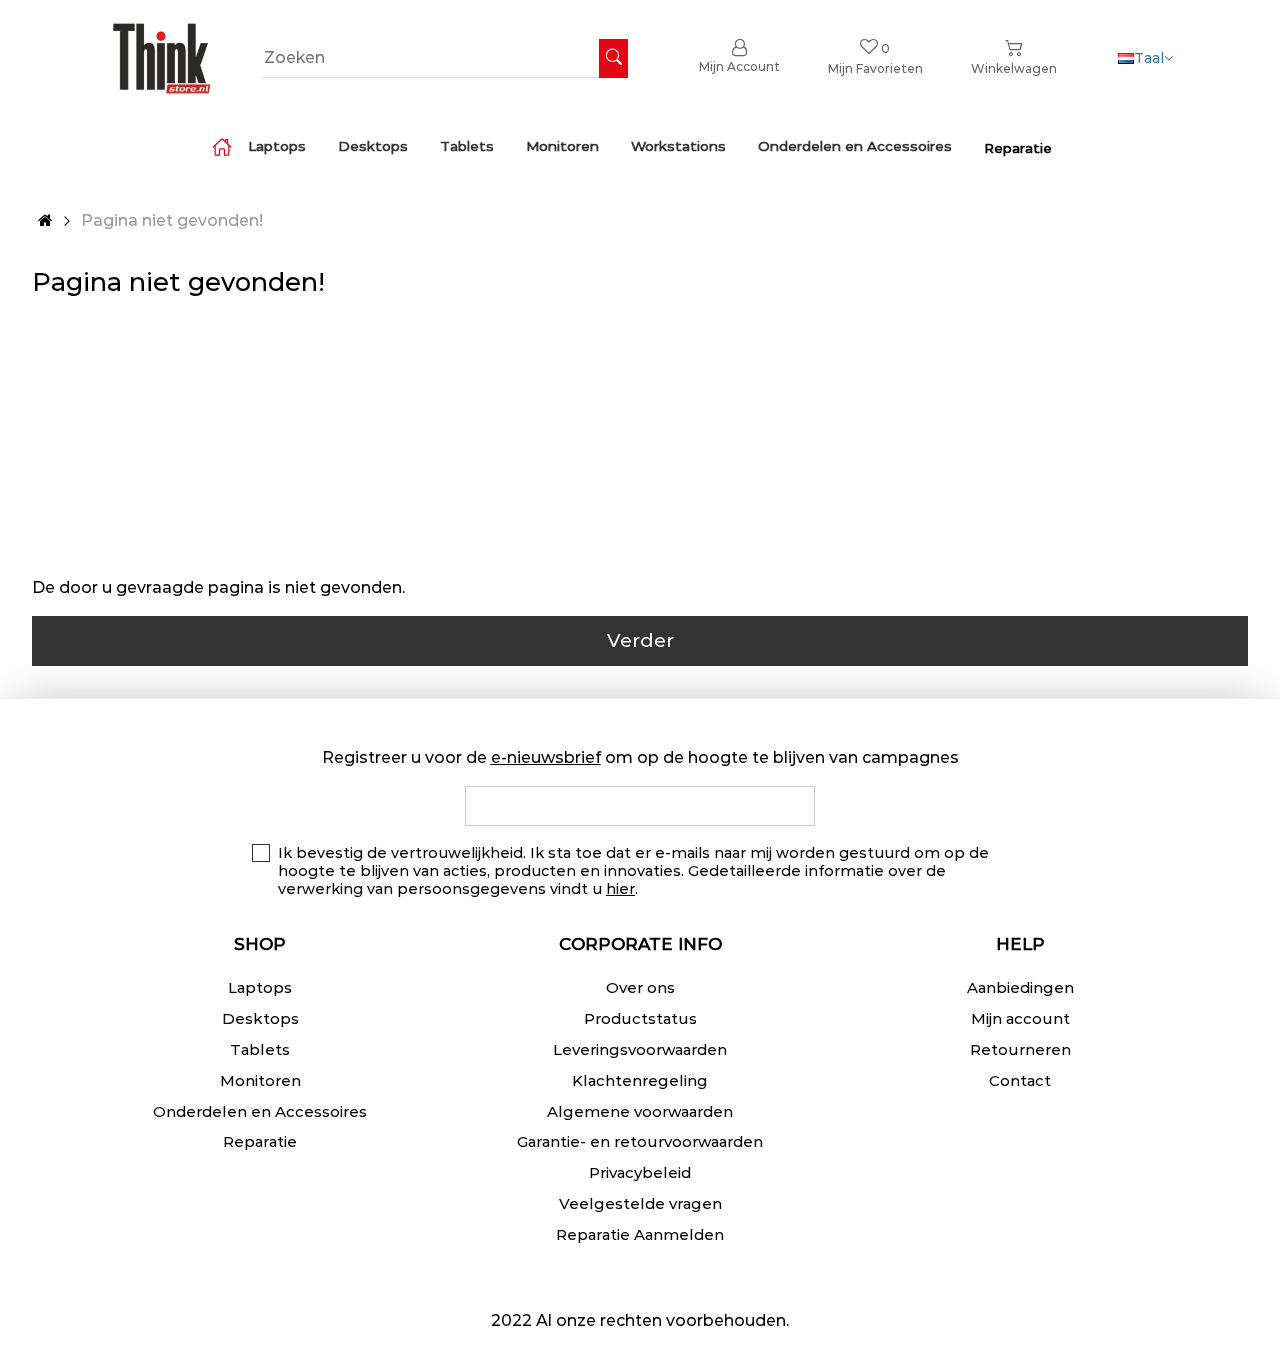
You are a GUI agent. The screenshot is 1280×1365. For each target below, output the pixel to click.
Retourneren (1020, 1049)
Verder (640, 640)
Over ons (640, 987)
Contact (1020, 1080)
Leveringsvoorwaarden (640, 1049)
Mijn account (1020, 1018)
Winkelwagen (1014, 68)
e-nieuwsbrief (546, 757)
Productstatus (640, 1018)
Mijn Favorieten (875, 58)
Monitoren (260, 1080)
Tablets (260, 1049)
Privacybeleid (640, 1172)
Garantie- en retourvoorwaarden (640, 1141)
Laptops (260, 987)
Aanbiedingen (1020, 987)
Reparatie (260, 1141)
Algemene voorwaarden (640, 1111)
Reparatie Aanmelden (640, 1234)
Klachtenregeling (640, 1080)
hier (620, 889)
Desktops (260, 1018)
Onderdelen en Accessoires (260, 1111)
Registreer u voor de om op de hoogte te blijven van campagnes (640, 757)
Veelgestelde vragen (640, 1203)
